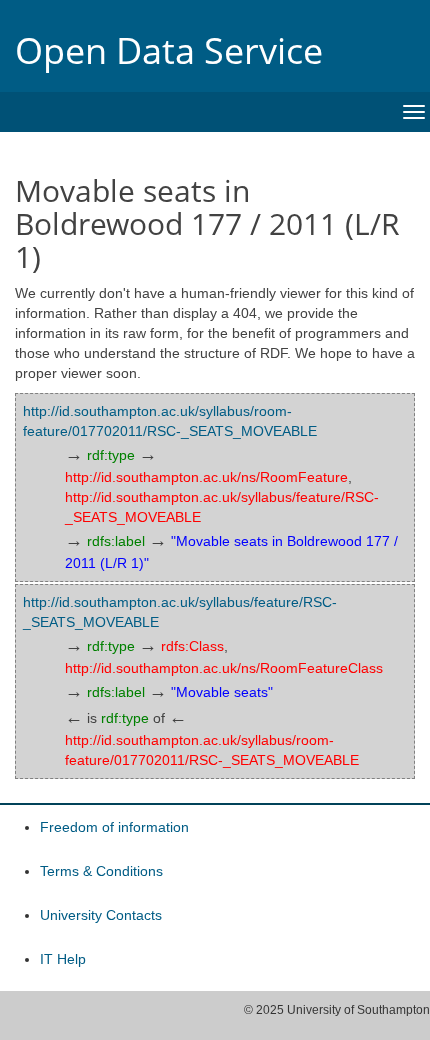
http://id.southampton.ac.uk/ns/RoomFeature (206, 477)
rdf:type (111, 455)
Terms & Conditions (101, 871)
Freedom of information (114, 827)
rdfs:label (116, 541)
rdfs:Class (192, 646)
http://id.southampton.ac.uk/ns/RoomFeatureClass (224, 668)
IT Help (63, 959)
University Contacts (101, 915)
